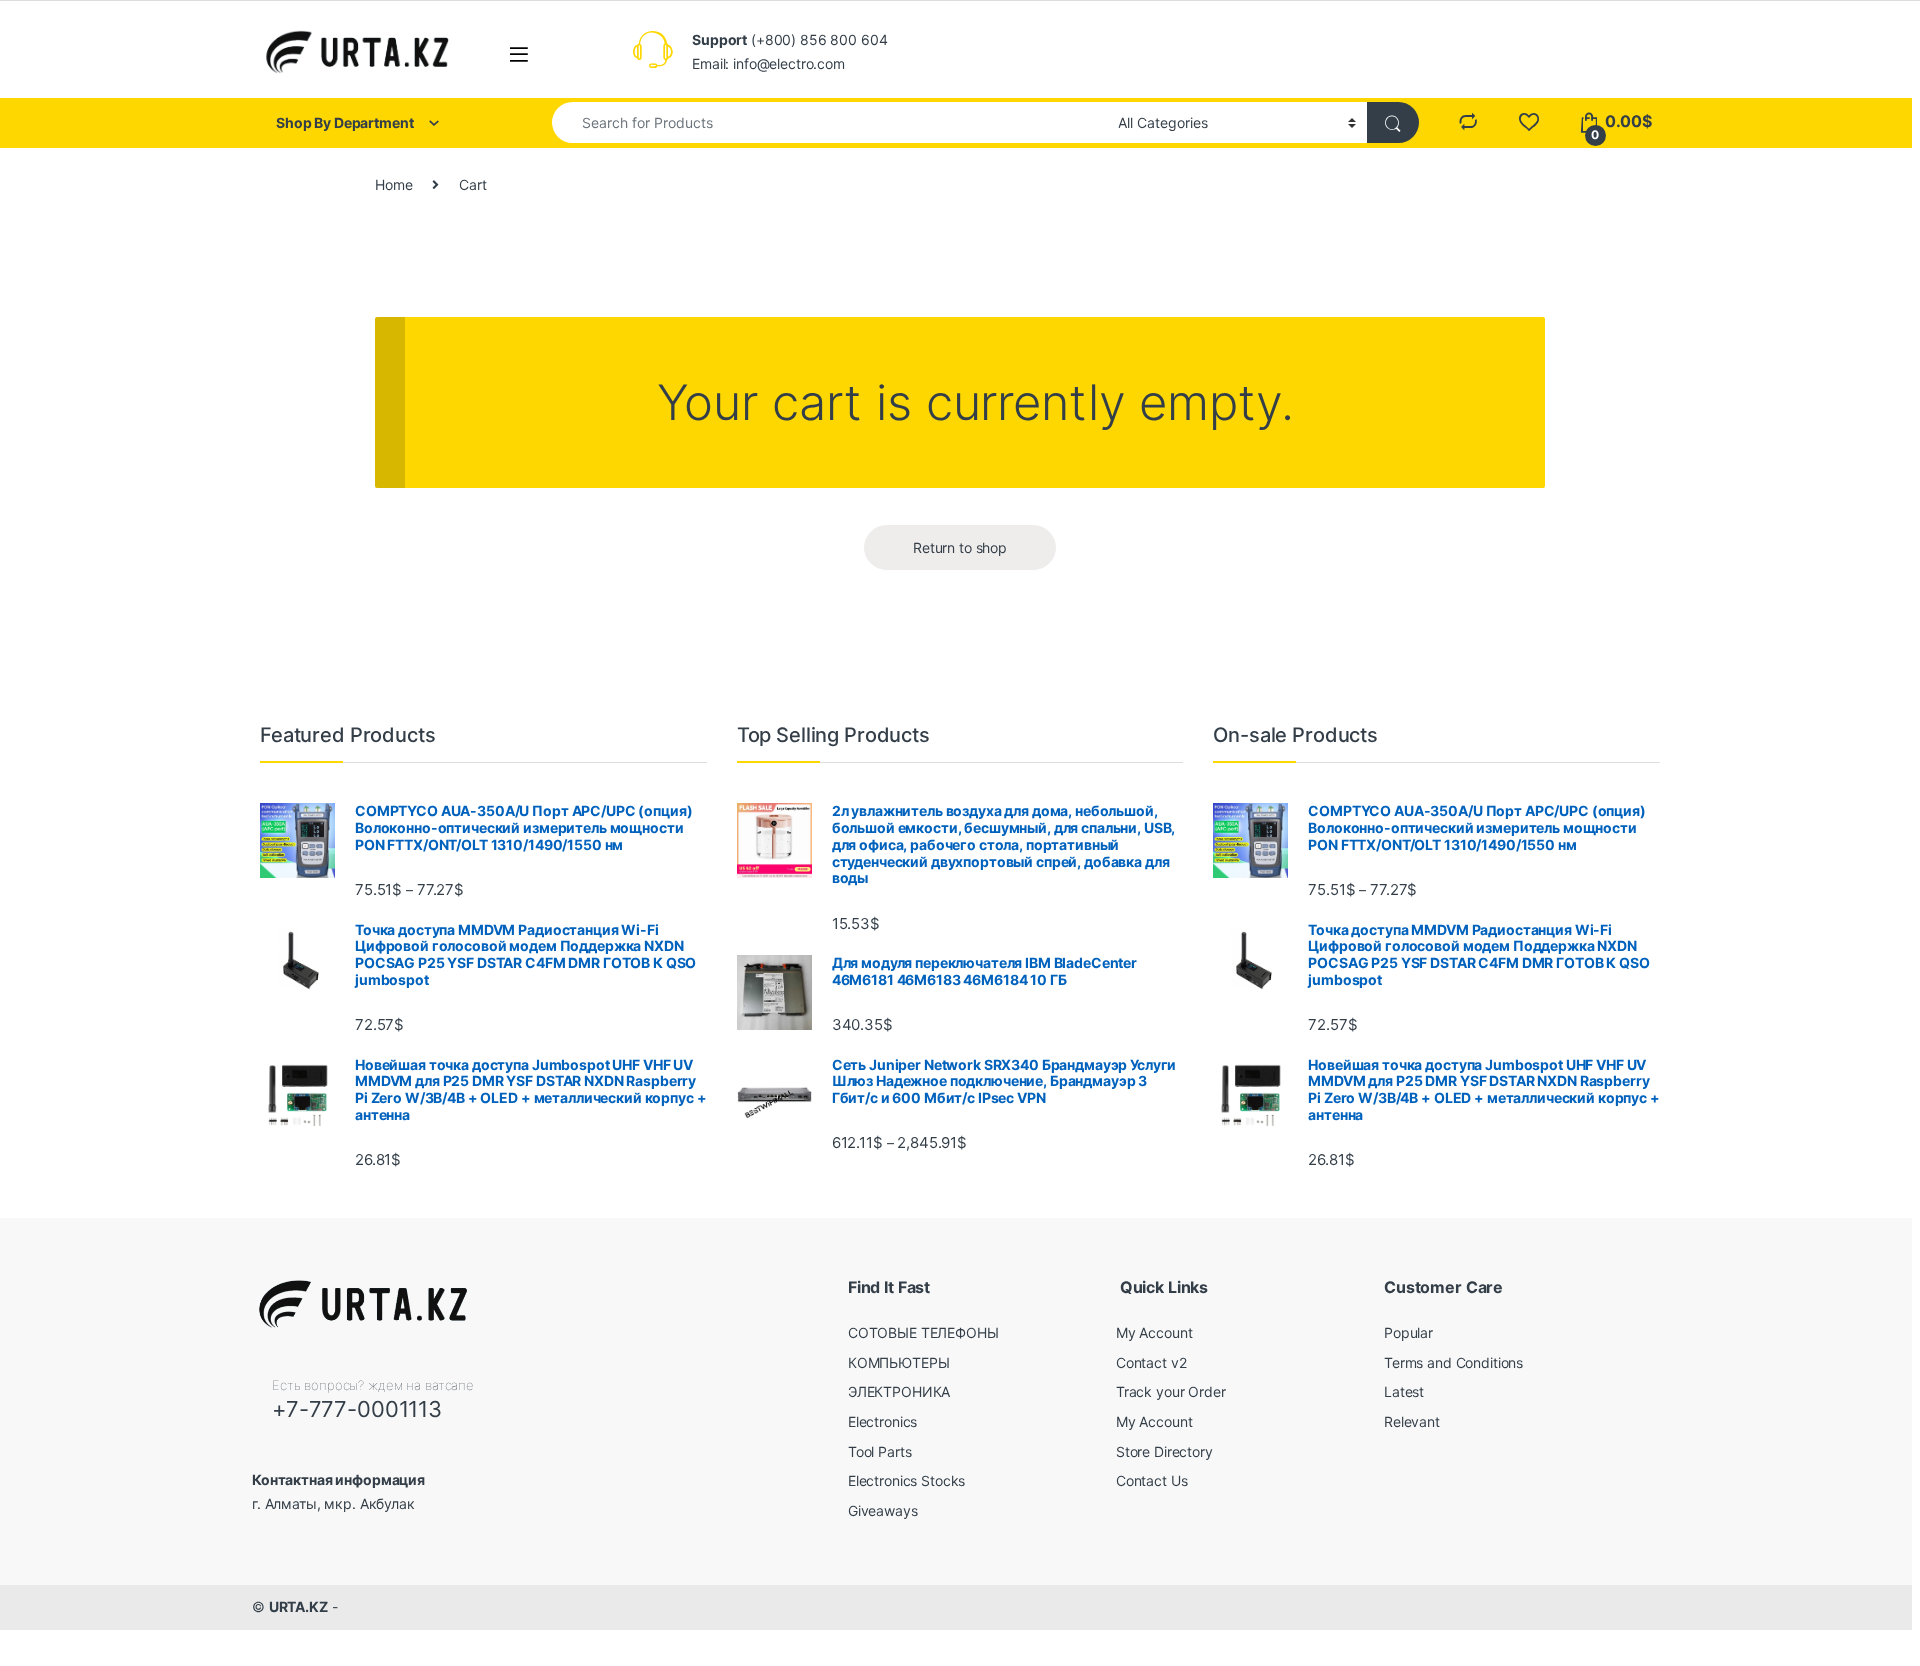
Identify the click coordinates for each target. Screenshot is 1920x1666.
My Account (1154, 1332)
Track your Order (1171, 1391)
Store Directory (1164, 1451)
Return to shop (960, 547)
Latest (1404, 1391)
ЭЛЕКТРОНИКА (899, 1391)
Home (393, 184)
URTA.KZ (298, 1606)
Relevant (1412, 1421)
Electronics (882, 1421)
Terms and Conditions (1453, 1362)
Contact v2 (1151, 1362)
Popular (1408, 1332)
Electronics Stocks (906, 1480)
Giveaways (883, 1510)
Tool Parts (880, 1451)
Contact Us (1152, 1480)
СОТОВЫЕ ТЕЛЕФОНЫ (923, 1332)
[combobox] (829, 122)
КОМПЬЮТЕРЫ (899, 1362)
